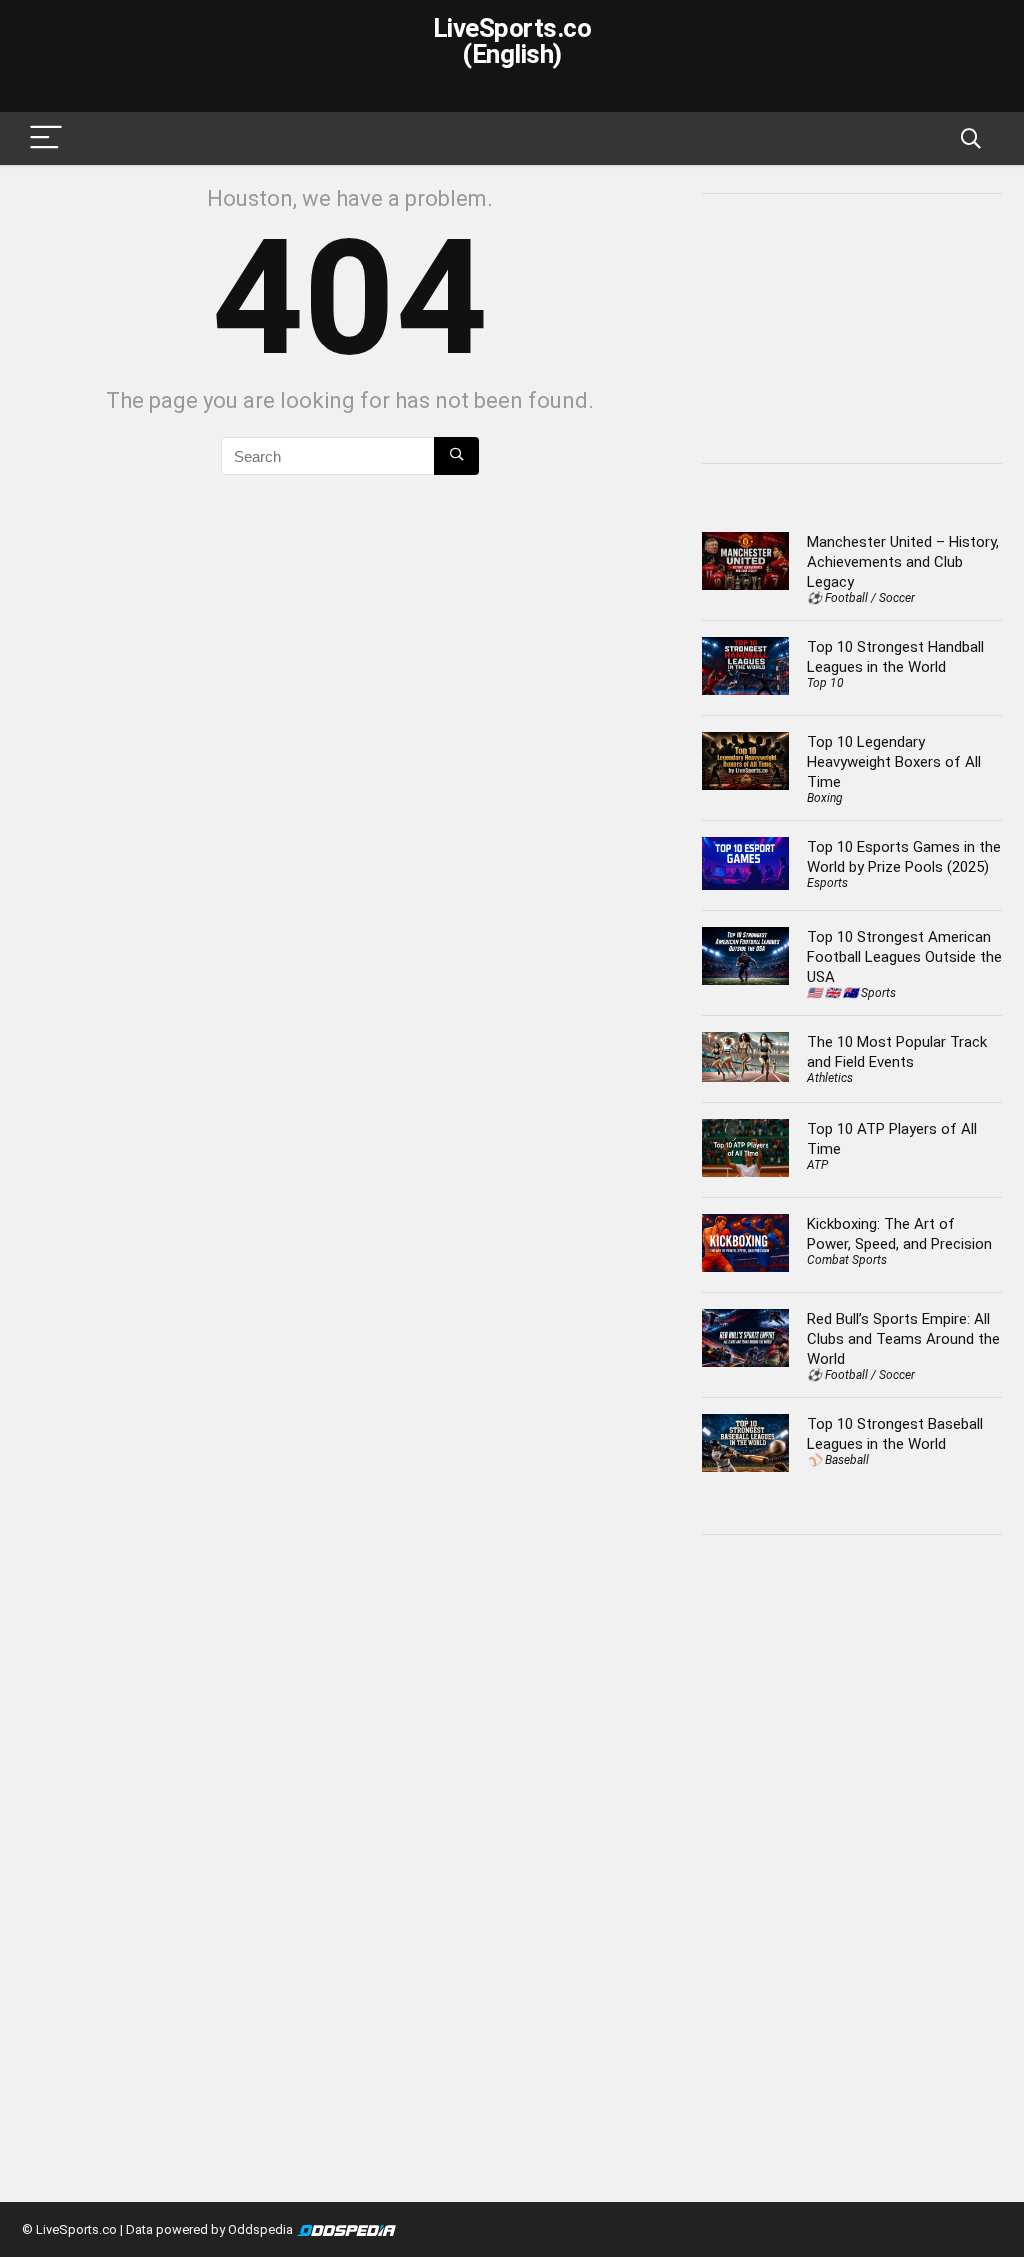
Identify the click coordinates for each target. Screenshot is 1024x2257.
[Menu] (46, 138)
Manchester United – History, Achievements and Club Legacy (903, 562)
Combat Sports (847, 1260)
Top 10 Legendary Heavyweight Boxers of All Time (894, 762)
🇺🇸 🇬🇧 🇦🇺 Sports (851, 993)
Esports (827, 883)
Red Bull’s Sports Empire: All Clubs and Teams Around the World (903, 1339)
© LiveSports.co (69, 2229)
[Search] (971, 138)
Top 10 (825, 683)
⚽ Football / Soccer (861, 598)
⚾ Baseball (838, 1460)
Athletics (830, 1078)
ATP (817, 1165)
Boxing (825, 798)
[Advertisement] (863, 326)
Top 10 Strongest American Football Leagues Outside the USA (904, 957)
